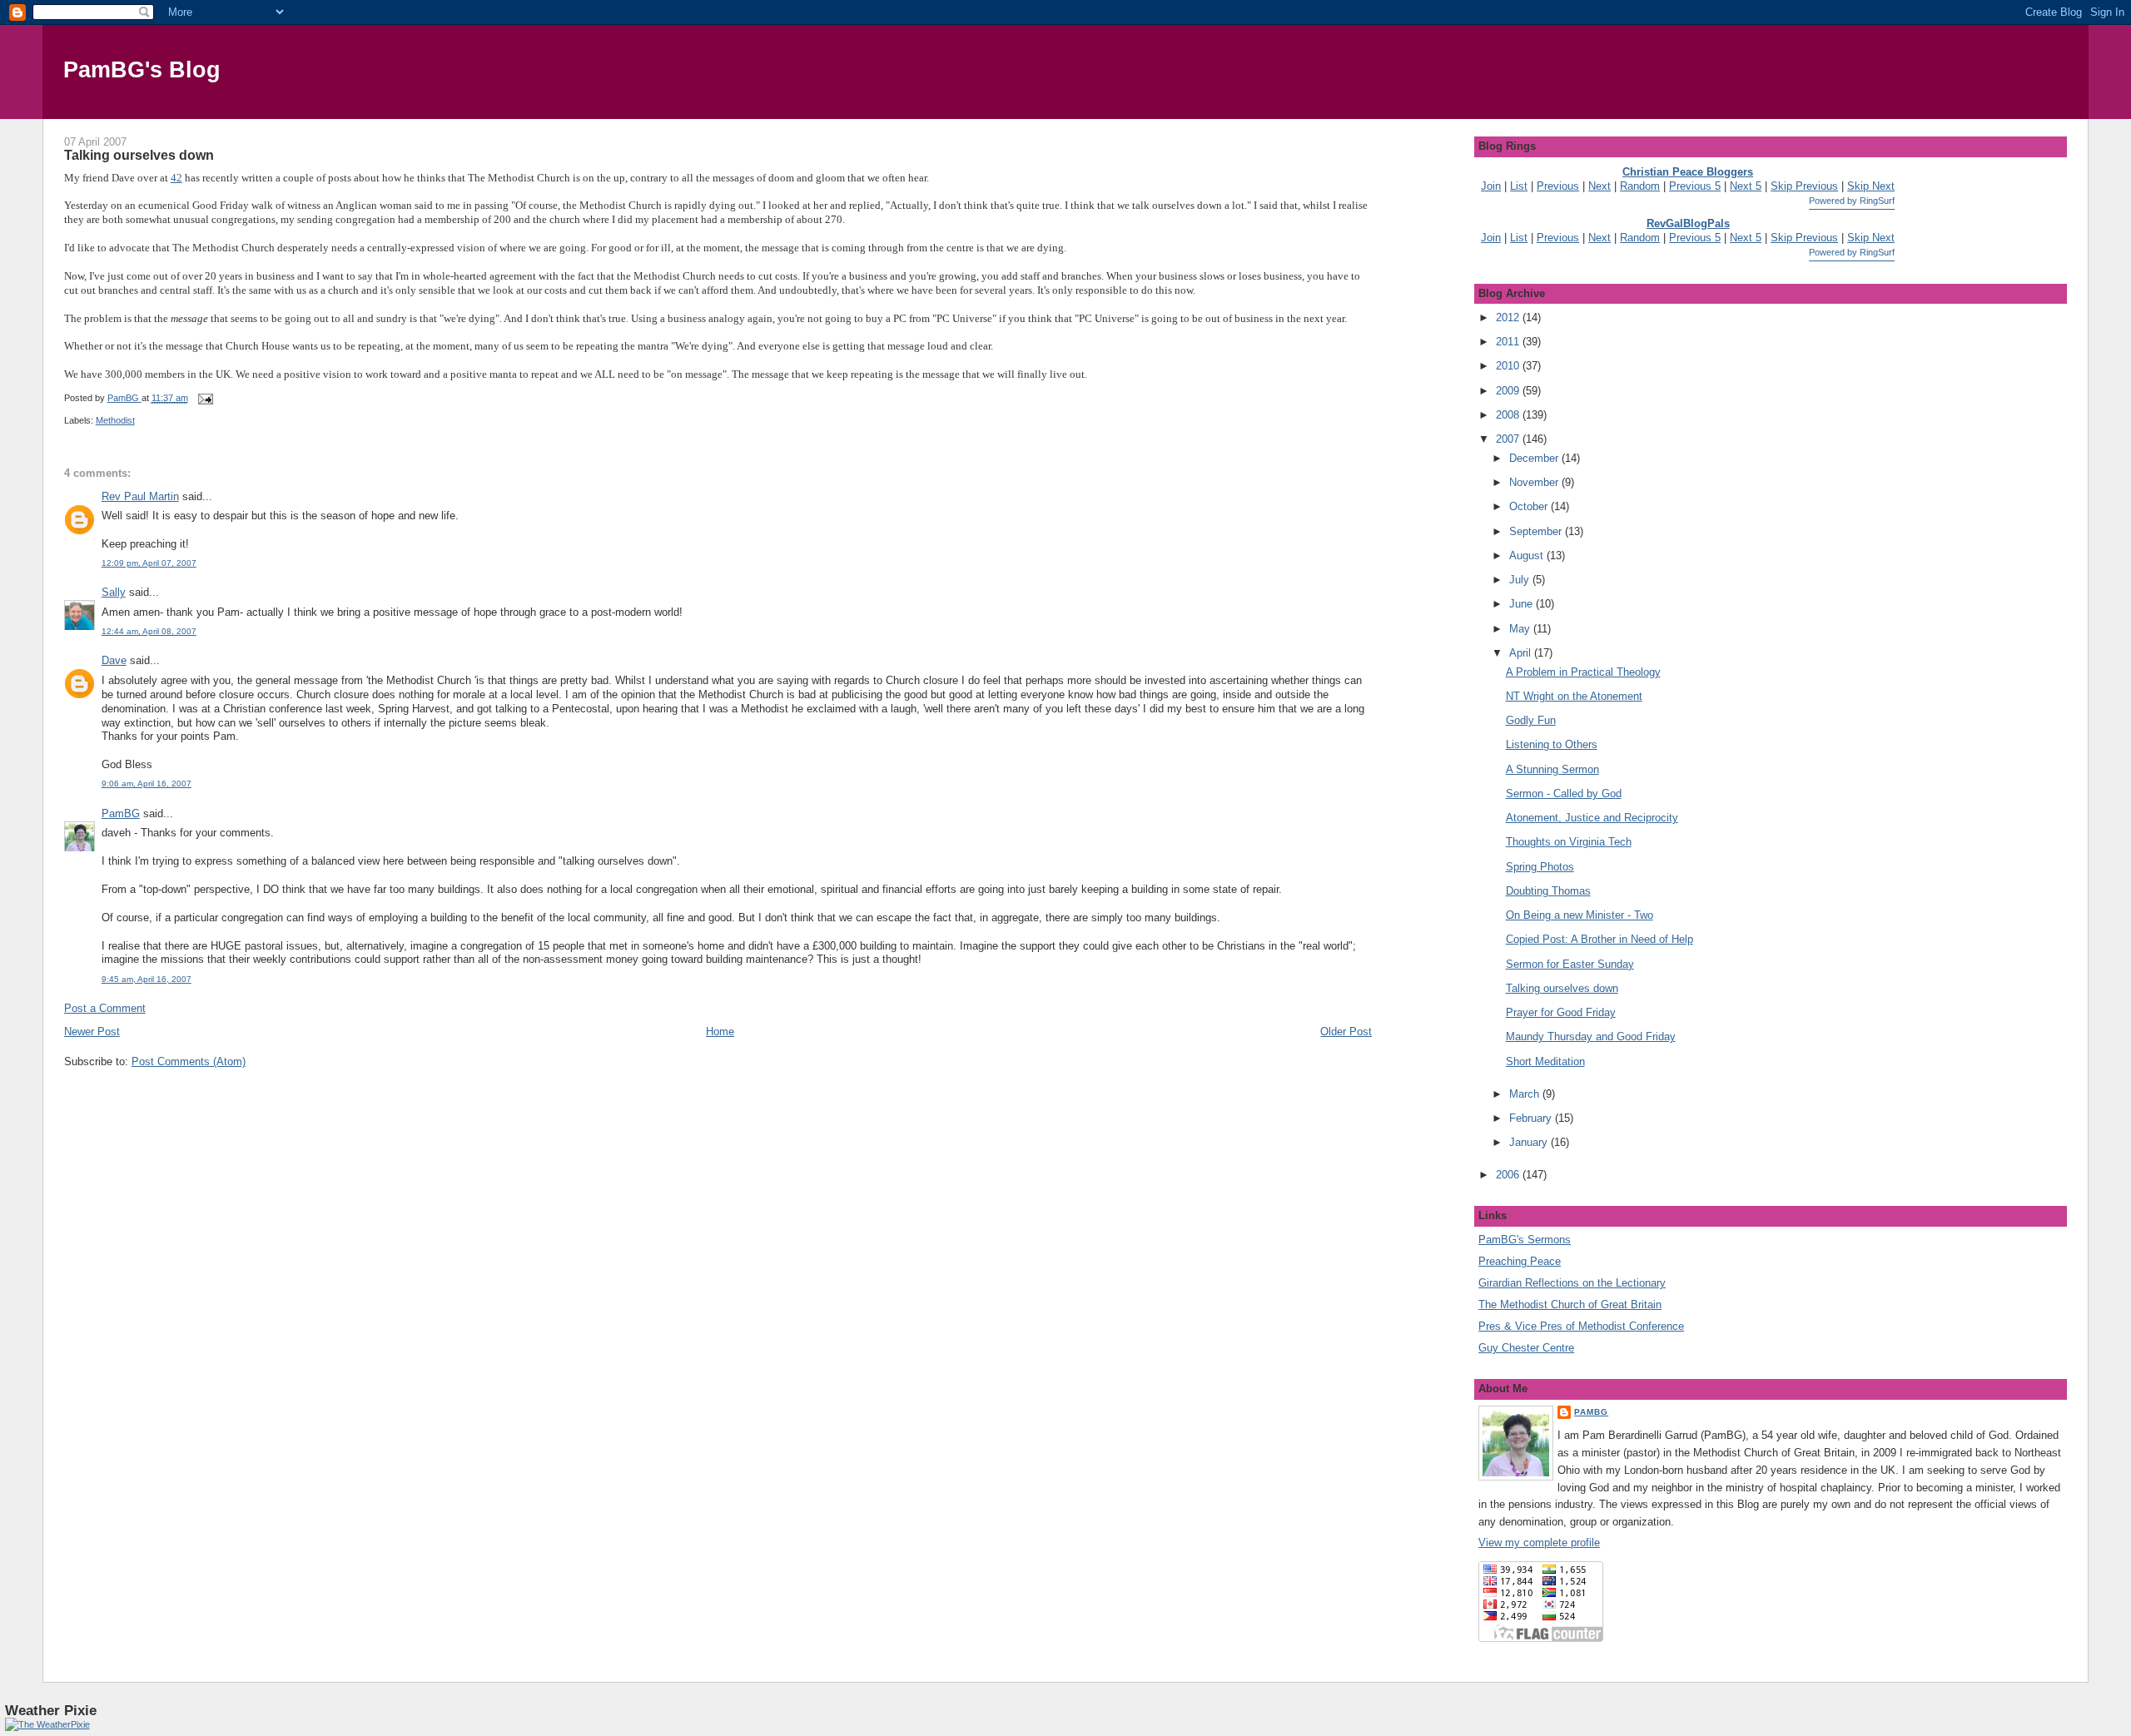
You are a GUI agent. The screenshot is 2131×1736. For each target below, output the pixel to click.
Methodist (115, 420)
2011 (1509, 342)
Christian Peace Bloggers (1688, 172)
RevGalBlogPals (1688, 223)
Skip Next (1871, 186)
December (1535, 458)
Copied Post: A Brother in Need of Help (1599, 939)
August (1528, 556)
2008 (1509, 415)
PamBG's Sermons (1525, 1240)
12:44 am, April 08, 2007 (149, 631)
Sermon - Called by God (1564, 794)
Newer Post (92, 1032)
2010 (1509, 366)
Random (1640, 186)
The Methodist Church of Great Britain (1570, 1304)
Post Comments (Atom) (189, 1061)
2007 (1509, 439)
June (1522, 604)
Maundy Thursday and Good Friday (1591, 1037)
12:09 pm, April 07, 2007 (149, 563)
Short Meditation (1545, 1061)
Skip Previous (1804, 186)
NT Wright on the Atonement (1574, 696)
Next (1599, 186)
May (1521, 629)
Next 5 (1746, 186)
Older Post (1346, 1032)
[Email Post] (205, 398)
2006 (1509, 1175)
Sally (114, 592)
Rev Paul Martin (140, 496)
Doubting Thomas (1548, 891)
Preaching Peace (1520, 1261)
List (1519, 186)
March (1526, 1094)
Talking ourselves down (1562, 988)
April (1522, 653)
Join (1491, 186)
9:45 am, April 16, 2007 (147, 979)
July (1521, 580)
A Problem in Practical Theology (1583, 672)
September (1537, 531)
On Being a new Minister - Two (1580, 915)
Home (720, 1032)
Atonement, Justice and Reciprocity (1592, 818)
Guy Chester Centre (1526, 1348)
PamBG (121, 813)
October (1530, 506)
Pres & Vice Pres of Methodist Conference (1581, 1326)
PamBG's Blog (142, 69)
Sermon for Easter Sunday (1570, 964)
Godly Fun (1531, 720)
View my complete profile (1539, 1543)
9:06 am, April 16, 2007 (147, 784)
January (1530, 1142)
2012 (1509, 317)
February (1532, 1118)
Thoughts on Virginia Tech (1569, 842)
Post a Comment (105, 1008)
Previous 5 (1695, 186)
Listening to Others (1552, 744)
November (1535, 482)
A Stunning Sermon (1552, 769)
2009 (1509, 391)
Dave (114, 660)
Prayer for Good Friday (1561, 1012)
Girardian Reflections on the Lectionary (1572, 1283)
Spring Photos (1540, 867)
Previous (1558, 186)
